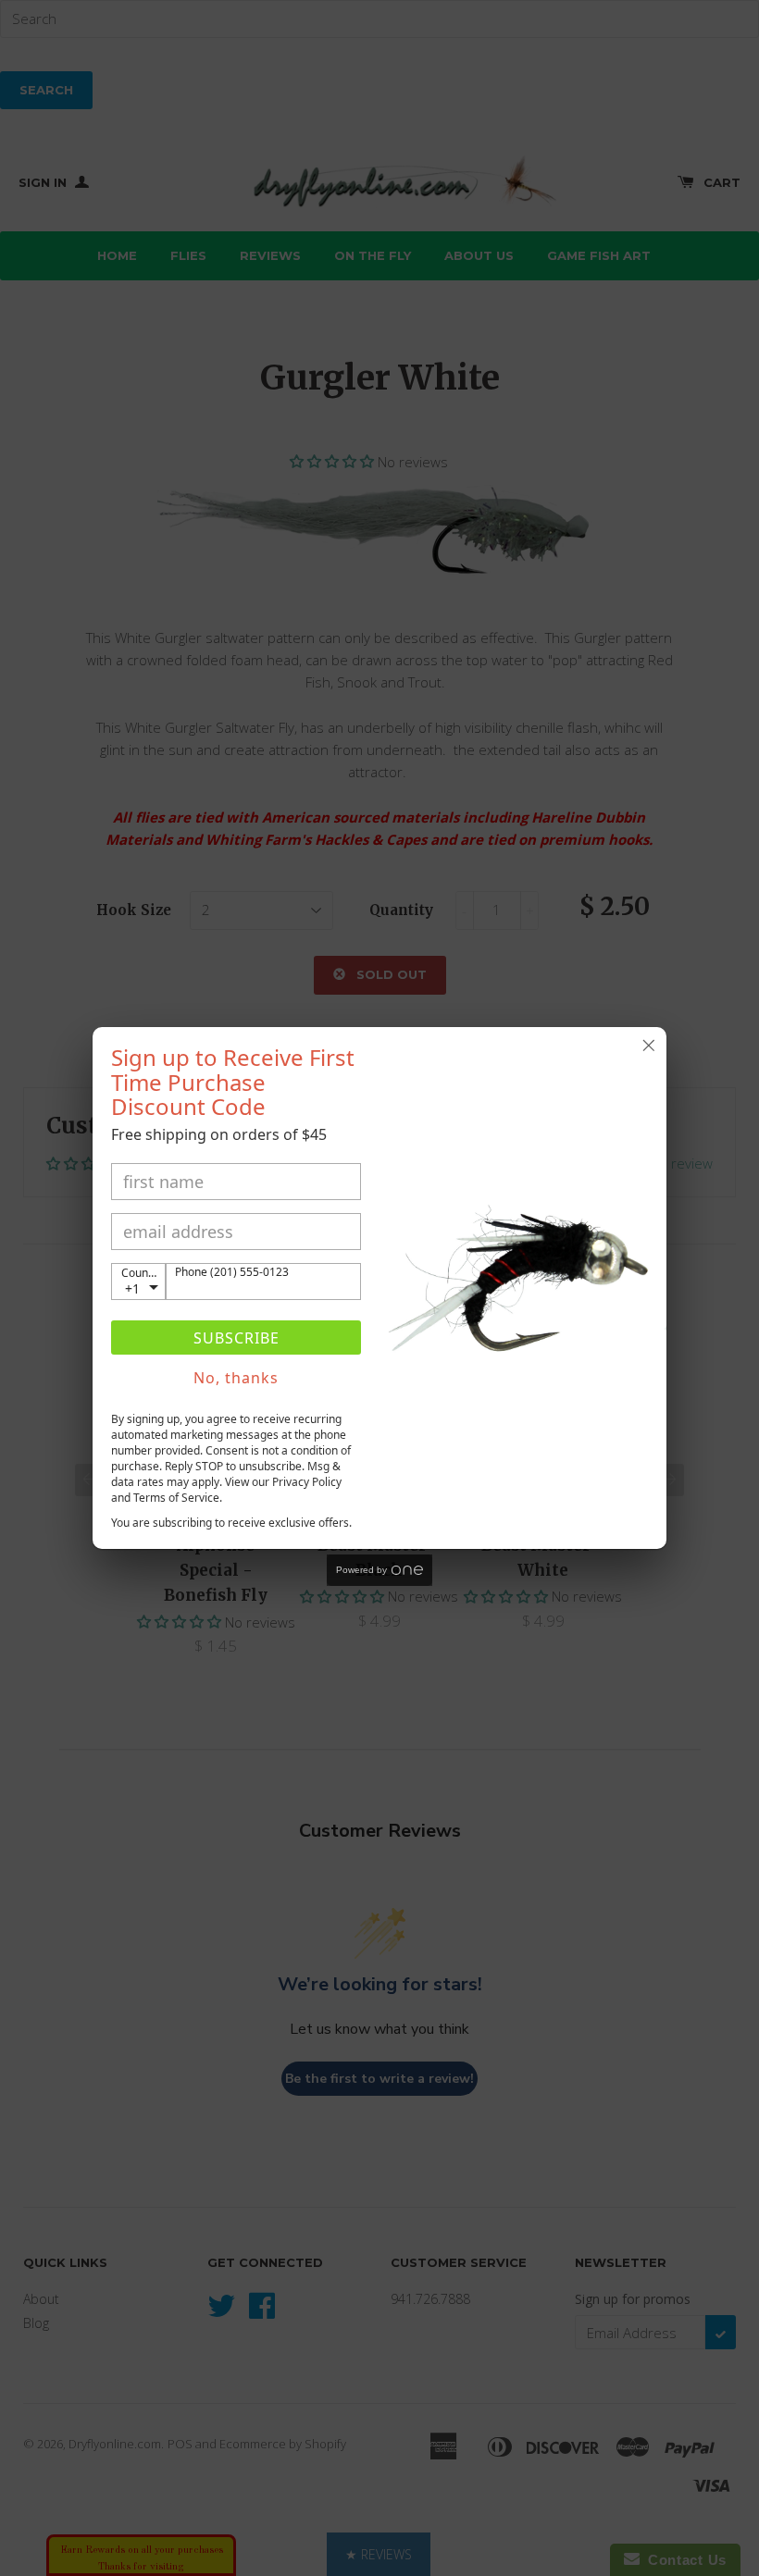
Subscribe (236, 1338)
